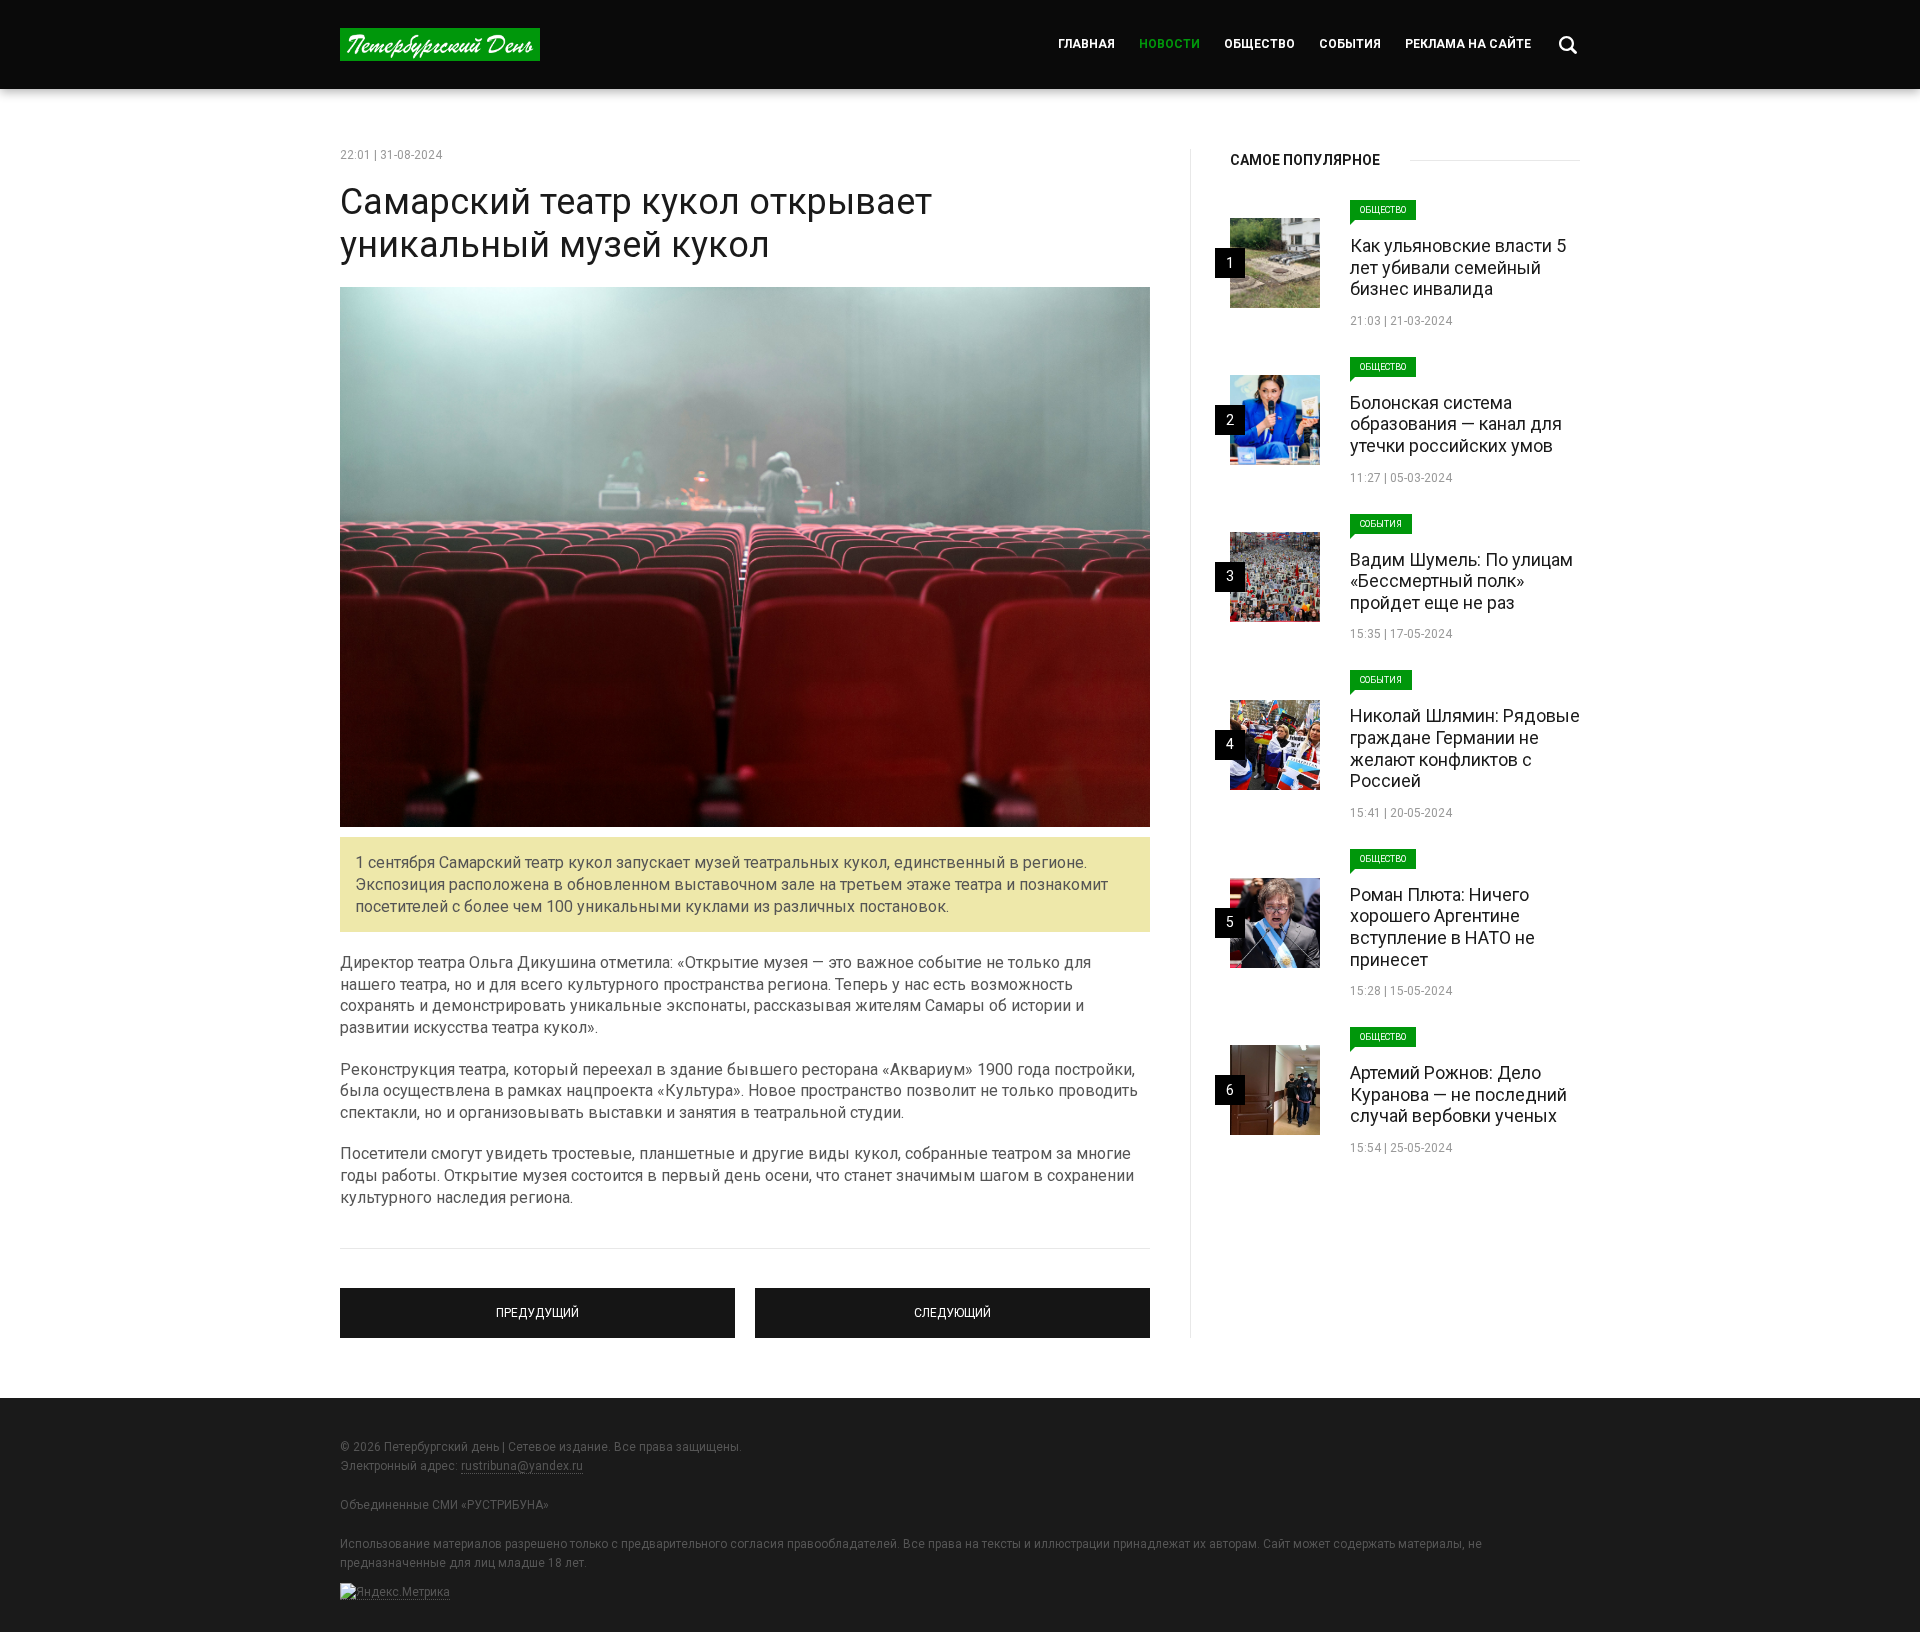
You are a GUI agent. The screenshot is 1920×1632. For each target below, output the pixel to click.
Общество (1259, 44)
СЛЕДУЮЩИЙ (952, 1304)
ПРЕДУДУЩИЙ (537, 1304)
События (1350, 44)
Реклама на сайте (1468, 44)
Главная (1086, 44)
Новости (1169, 44)
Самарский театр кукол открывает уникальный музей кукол (636, 223)
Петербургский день (440, 44)
